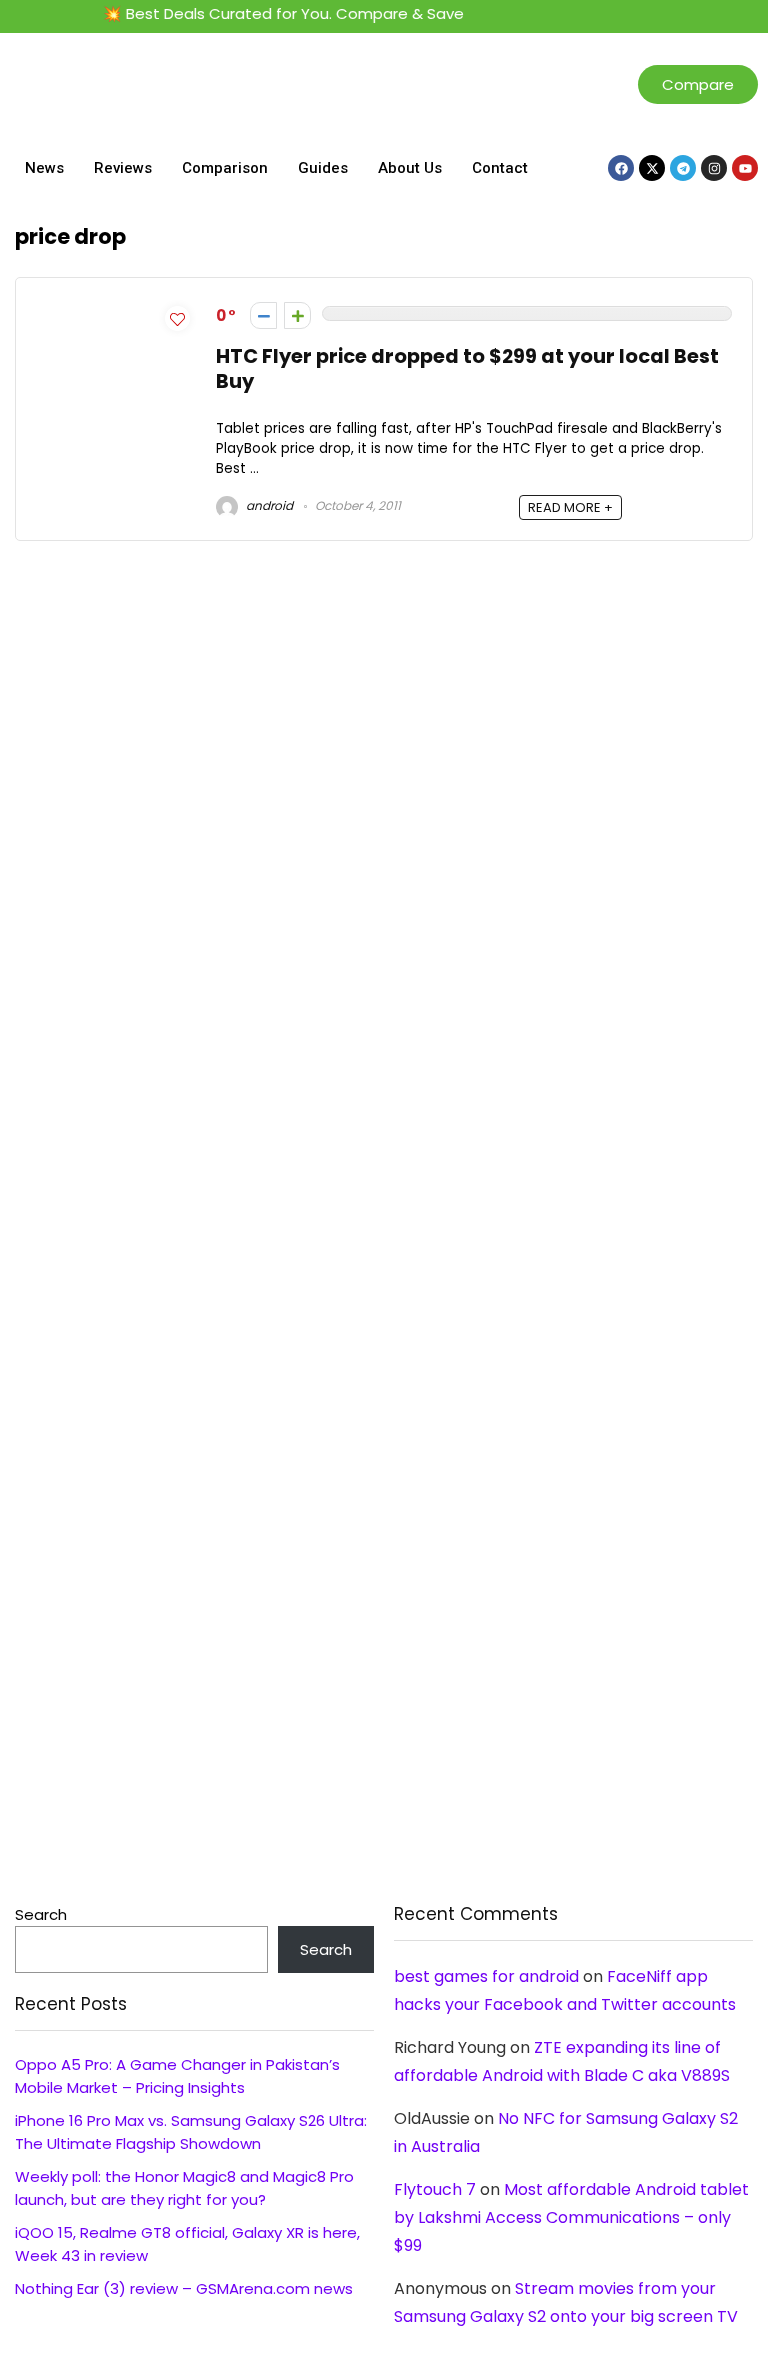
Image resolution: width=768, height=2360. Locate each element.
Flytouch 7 (435, 2189)
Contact (500, 168)
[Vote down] (263, 315)
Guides (323, 168)
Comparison (225, 168)
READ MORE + (570, 507)
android (268, 505)
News (44, 168)
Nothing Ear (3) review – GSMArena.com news (184, 2288)
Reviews (123, 168)
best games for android (486, 1976)
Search (41, 1914)
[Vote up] (297, 315)
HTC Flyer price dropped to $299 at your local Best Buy (467, 369)
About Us (410, 168)
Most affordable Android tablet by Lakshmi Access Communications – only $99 (571, 2217)
